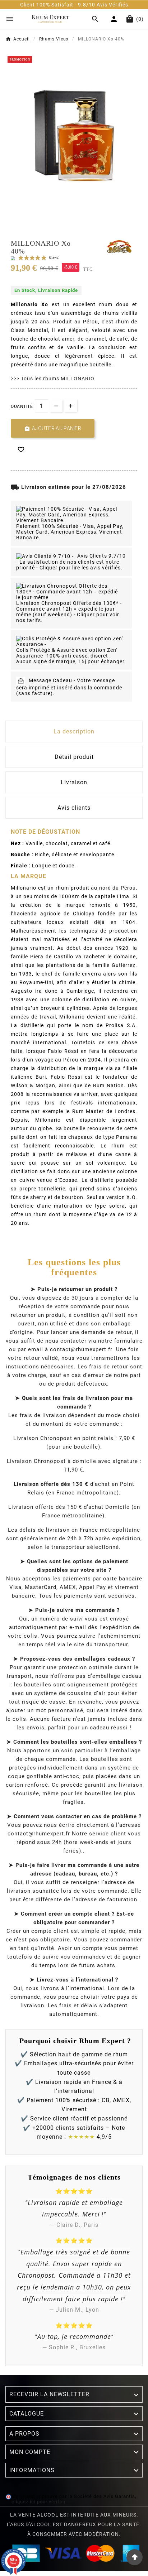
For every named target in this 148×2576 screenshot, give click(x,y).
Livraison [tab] (74, 782)
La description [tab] (74, 731)
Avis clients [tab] (74, 808)
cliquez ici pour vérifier (38, 2502)
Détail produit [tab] (74, 757)
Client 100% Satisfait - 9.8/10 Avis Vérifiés (71, 5)
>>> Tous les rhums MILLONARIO (53, 379)
